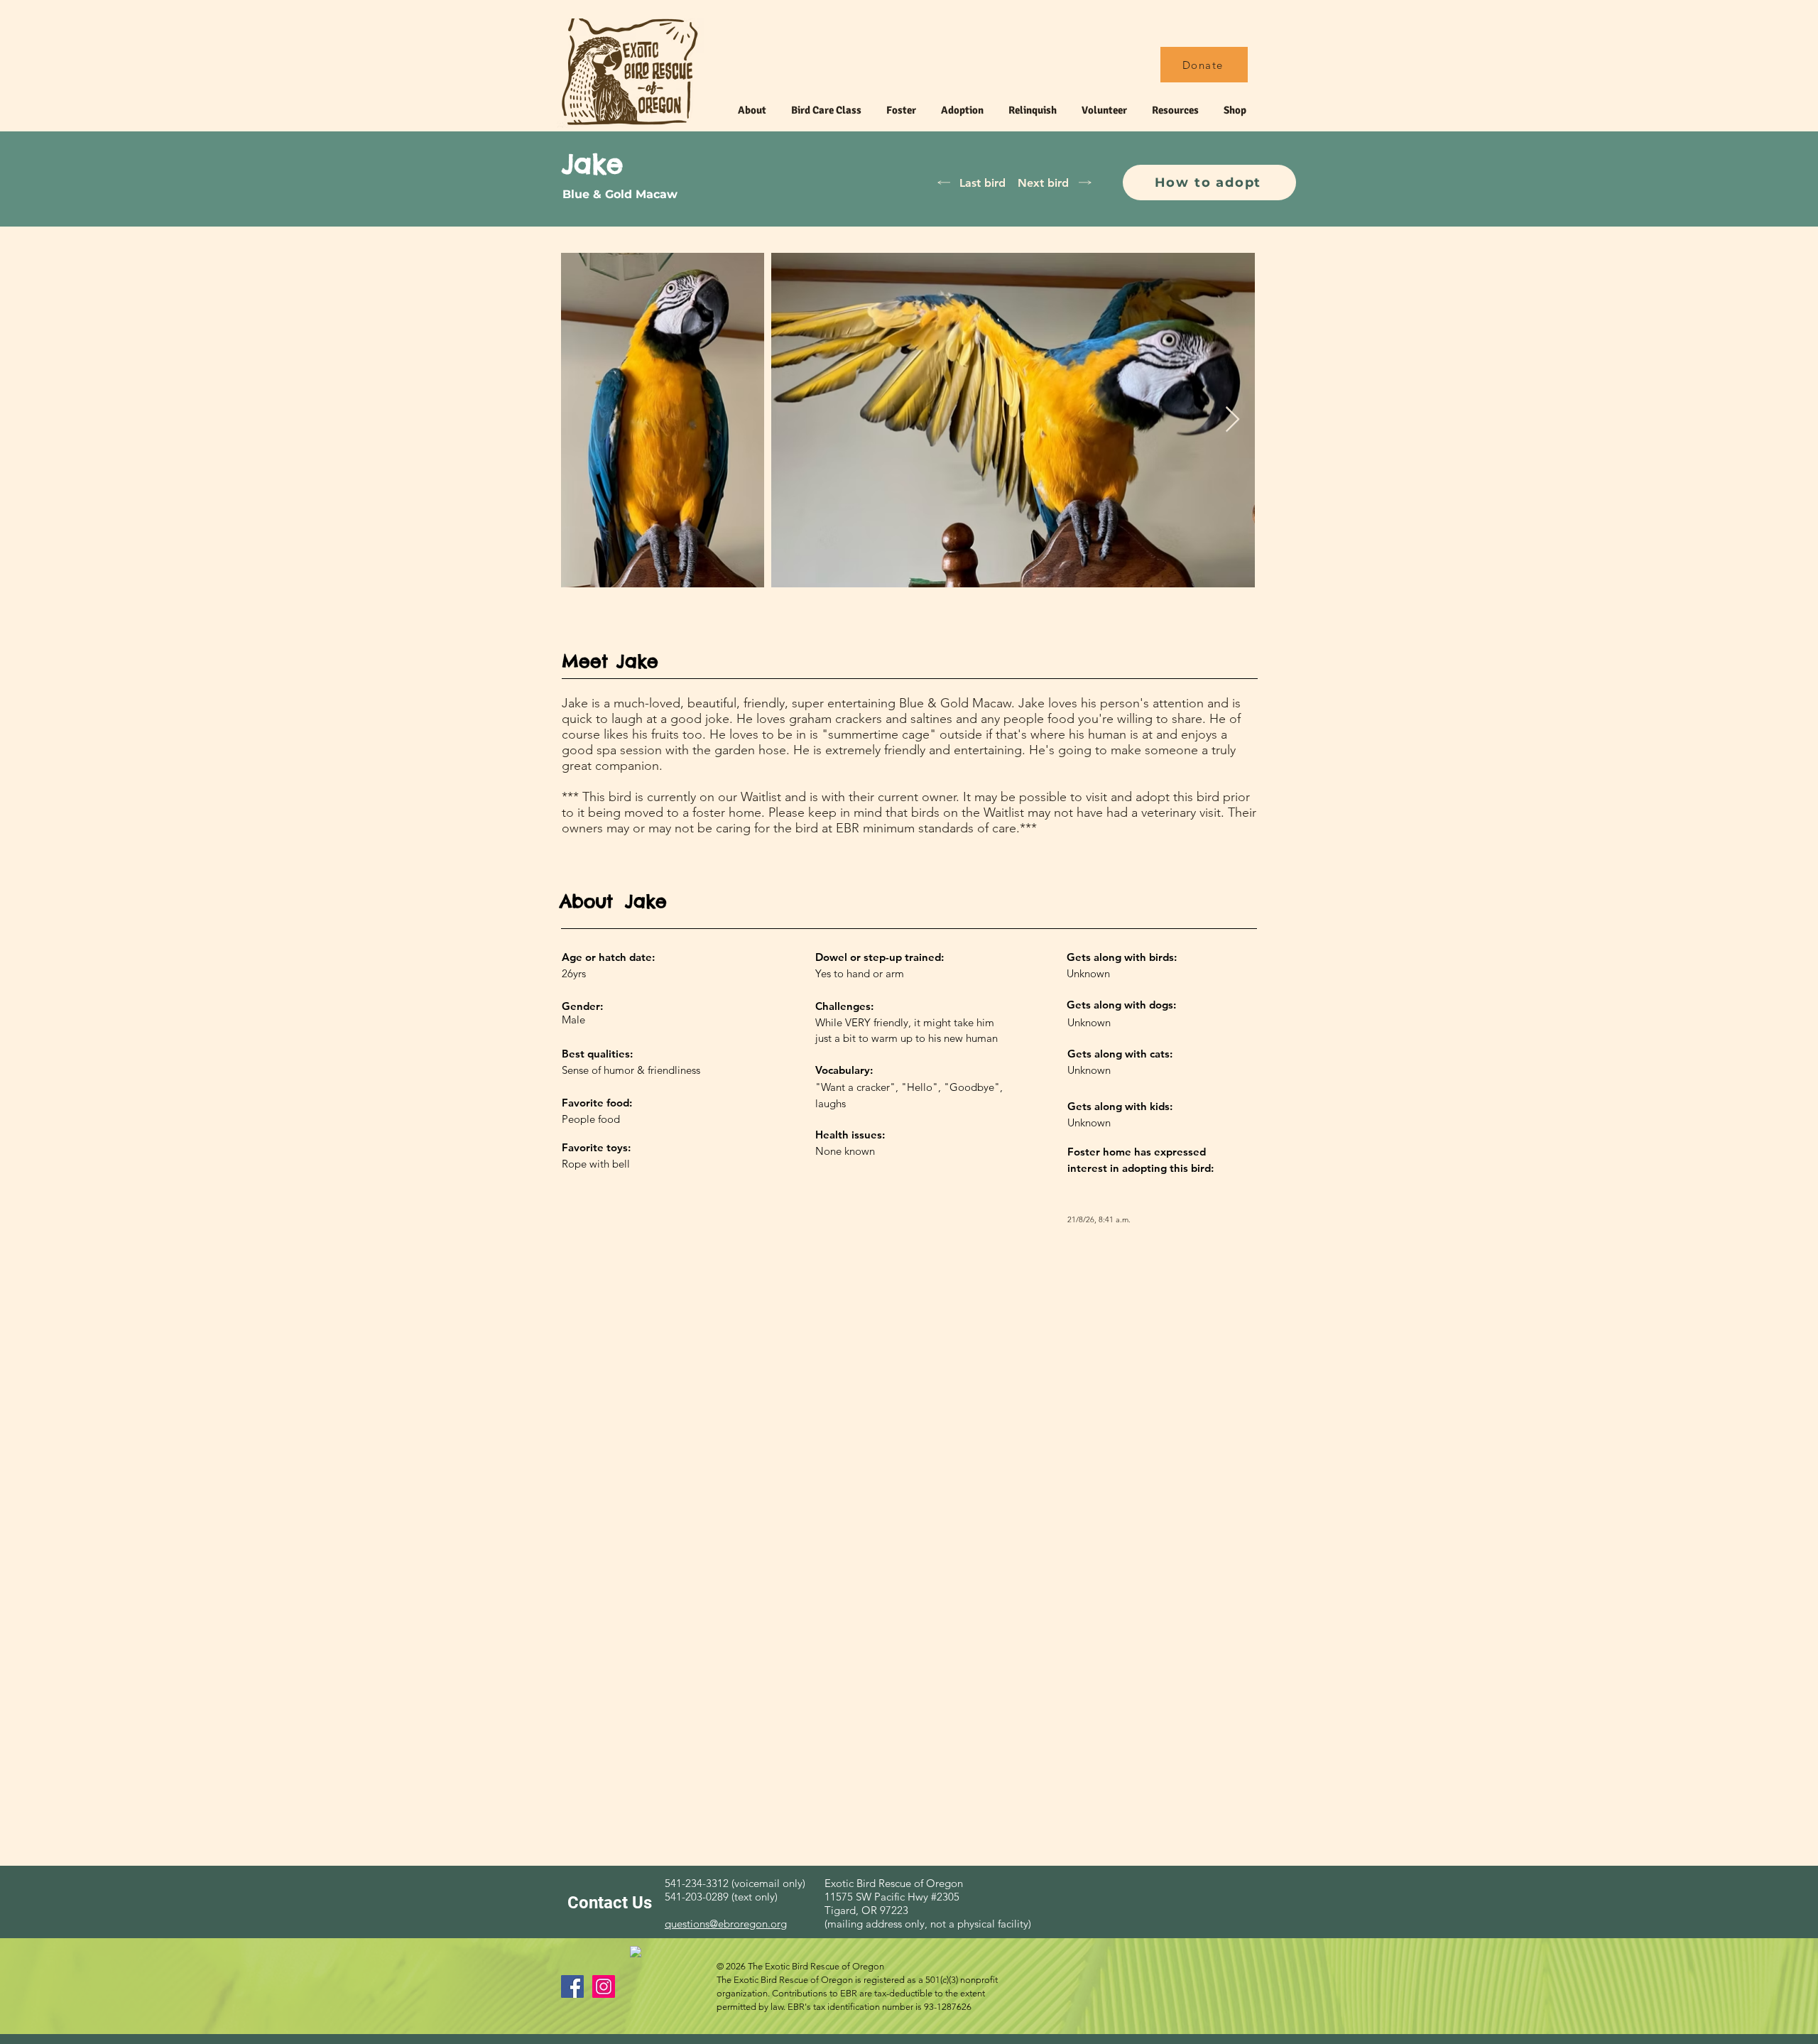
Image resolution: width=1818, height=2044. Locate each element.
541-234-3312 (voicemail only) (735, 1883)
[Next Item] (1232, 420)
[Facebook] (572, 1986)
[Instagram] (604, 1986)
